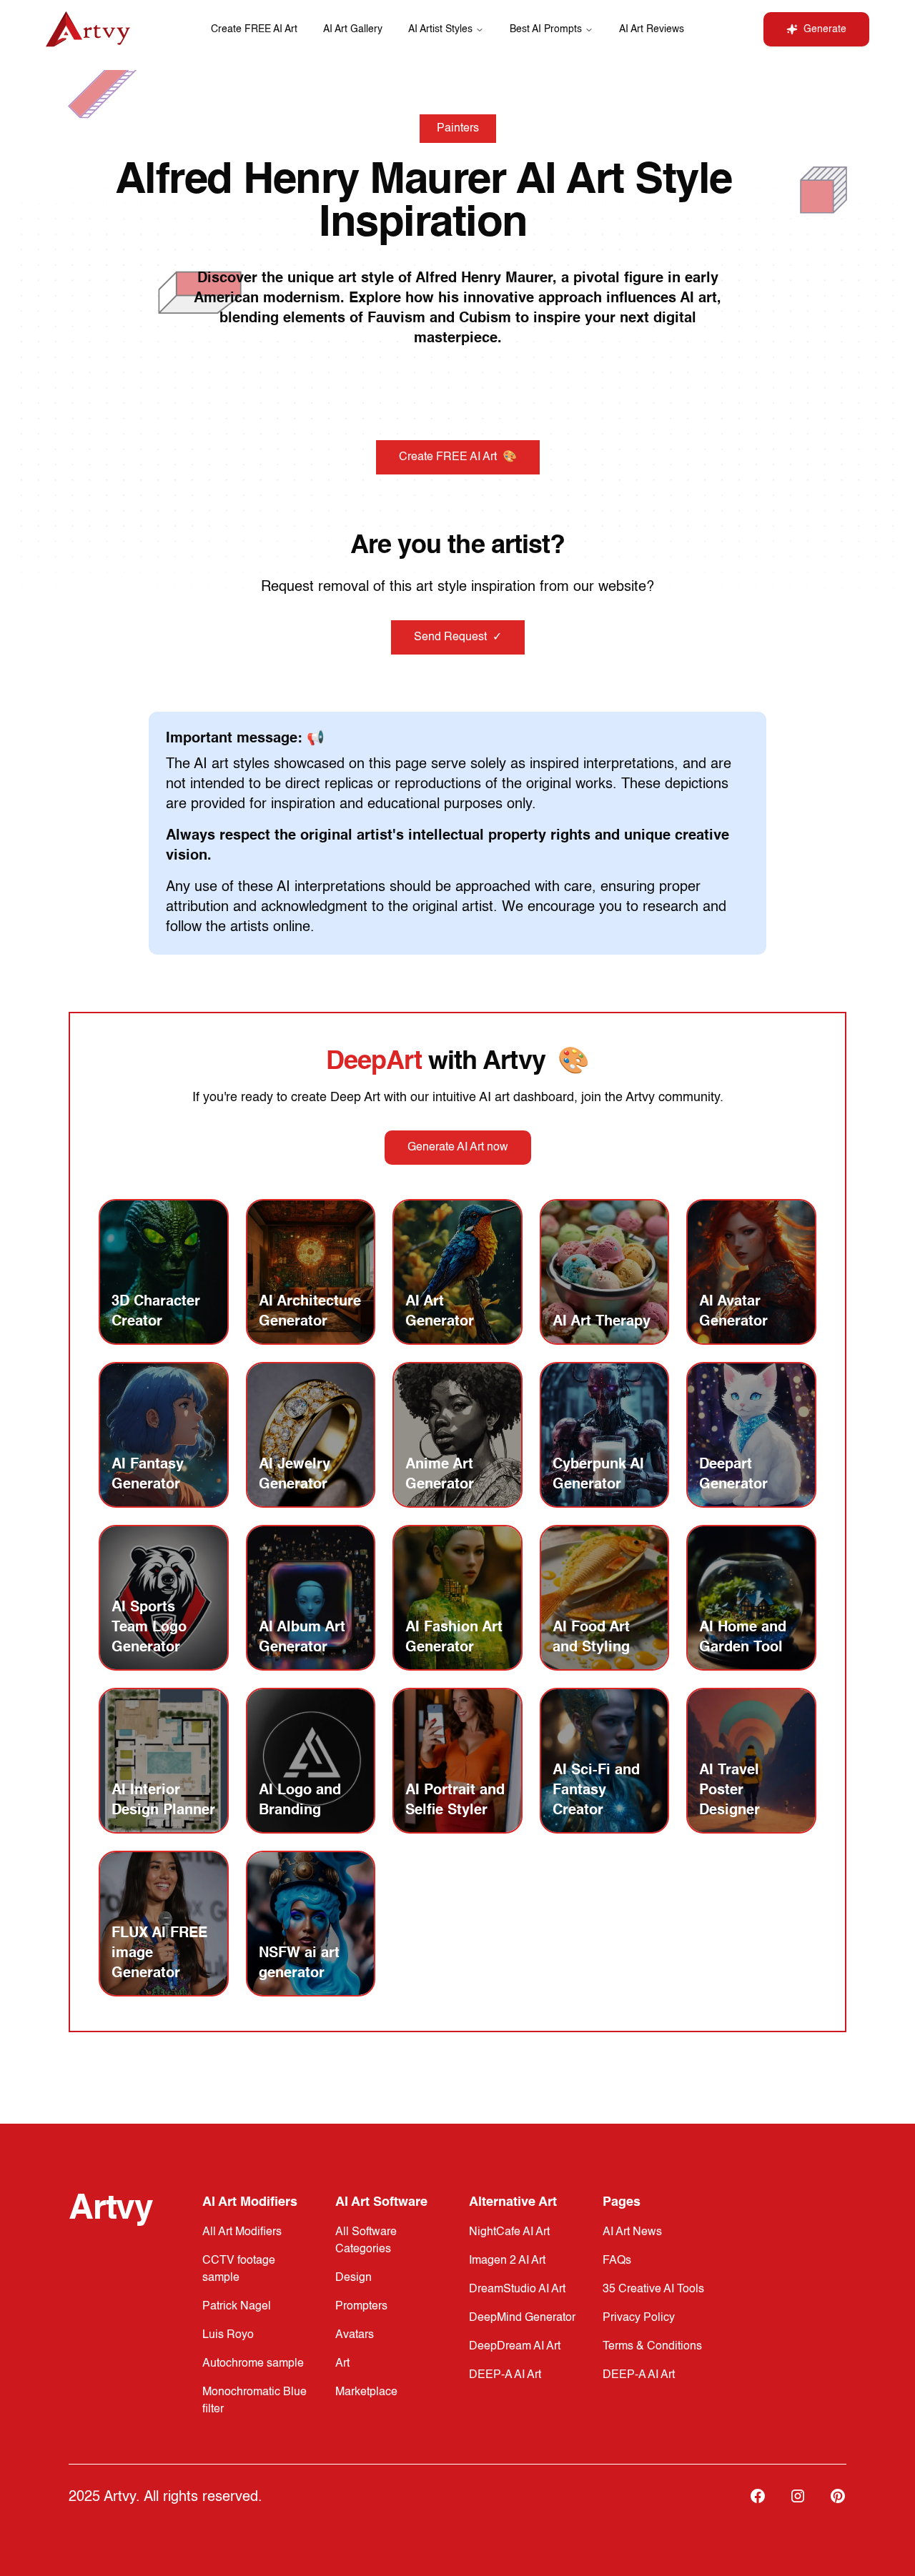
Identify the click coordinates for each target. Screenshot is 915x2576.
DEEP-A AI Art (505, 2375)
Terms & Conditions (652, 2347)
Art (342, 2364)
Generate (825, 29)
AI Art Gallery (353, 29)
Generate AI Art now (458, 1148)
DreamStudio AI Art (517, 2289)
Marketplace (366, 2392)
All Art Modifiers (242, 2232)
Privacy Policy (639, 2318)
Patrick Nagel (237, 2307)
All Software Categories (366, 2241)
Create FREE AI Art (254, 29)
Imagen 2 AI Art (507, 2261)
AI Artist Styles (440, 29)
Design (353, 2278)
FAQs (617, 2261)
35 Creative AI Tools (653, 2289)
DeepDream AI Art (515, 2347)
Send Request (458, 637)
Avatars (355, 2335)
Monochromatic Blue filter (254, 2401)
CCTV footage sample (239, 2269)
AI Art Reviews (652, 29)
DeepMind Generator (522, 2318)
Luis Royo (228, 2335)
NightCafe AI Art (509, 2232)
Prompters (361, 2307)
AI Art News (632, 2232)
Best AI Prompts (546, 29)
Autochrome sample (253, 2364)
